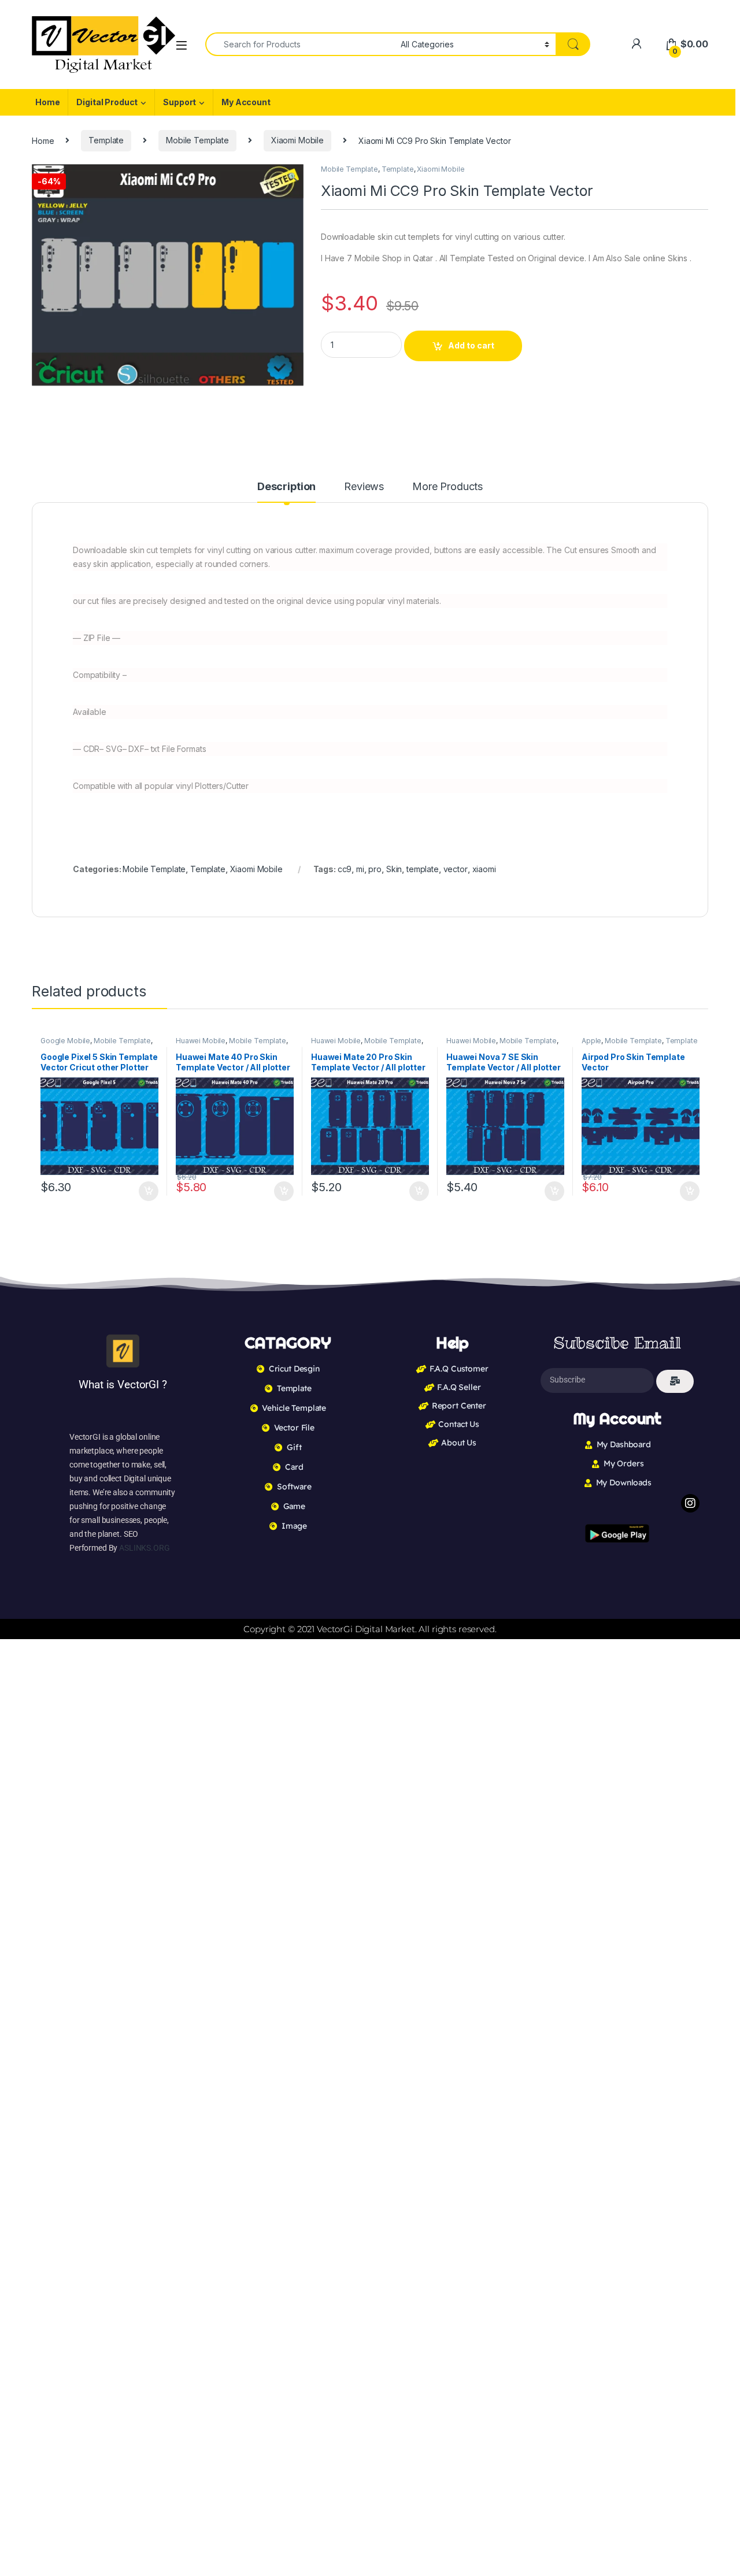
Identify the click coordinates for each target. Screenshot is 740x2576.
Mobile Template (197, 140)
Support (180, 102)
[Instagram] (690, 1503)
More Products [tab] (447, 487)
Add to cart (471, 345)
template (423, 869)
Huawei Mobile (201, 1041)
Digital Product (107, 102)
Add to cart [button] (149, 1191)
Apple (591, 1041)
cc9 (345, 869)
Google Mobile (65, 1041)
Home (47, 102)
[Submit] (675, 1381)
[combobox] (300, 44)
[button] (293, 177)
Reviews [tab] (364, 487)
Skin (394, 869)
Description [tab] (286, 487)
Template (106, 140)
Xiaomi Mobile (297, 140)
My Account (246, 102)
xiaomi (484, 869)
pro (375, 869)
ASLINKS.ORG (144, 1548)
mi (360, 869)
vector (456, 869)
